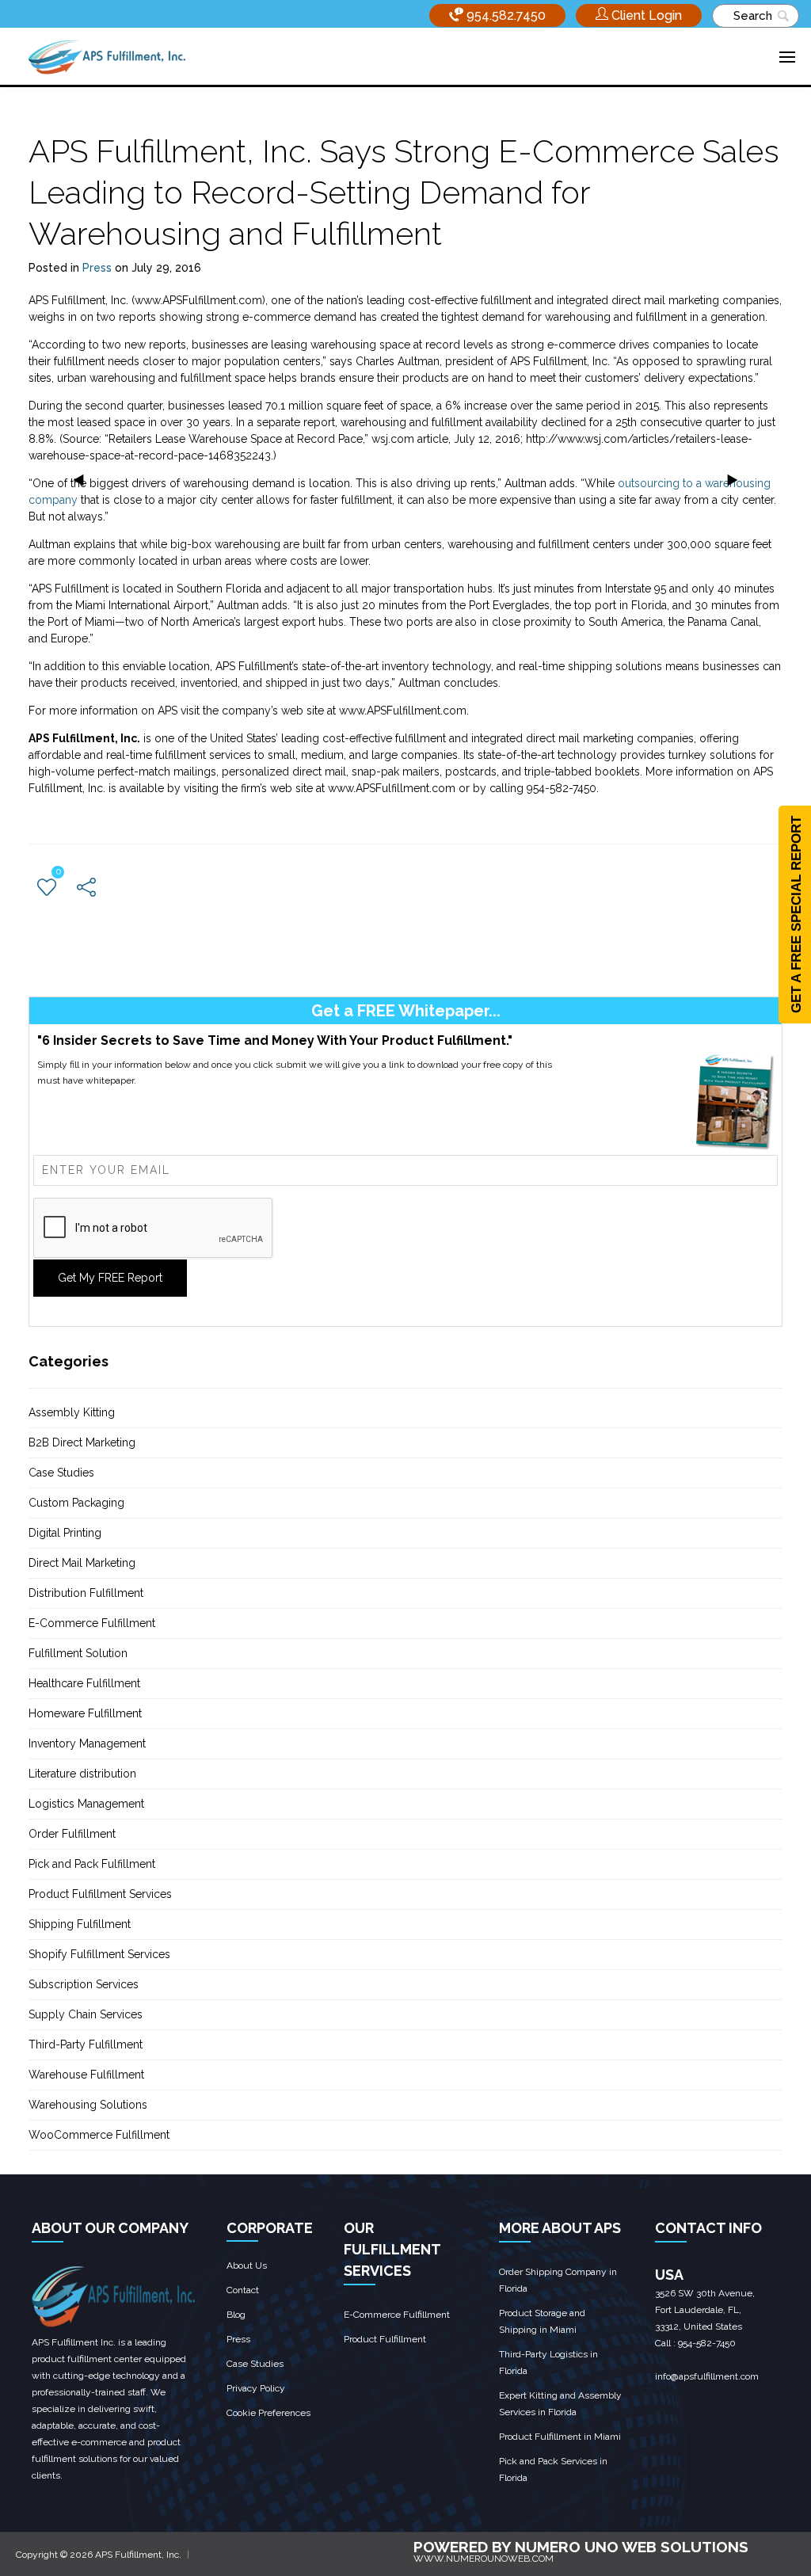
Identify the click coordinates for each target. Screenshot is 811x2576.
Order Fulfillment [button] (72, 1834)
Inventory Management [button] (87, 1743)
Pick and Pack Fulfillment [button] (92, 1864)
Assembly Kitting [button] (72, 1412)
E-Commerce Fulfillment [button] (92, 1623)
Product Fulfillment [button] (385, 2339)
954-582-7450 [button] (707, 2343)
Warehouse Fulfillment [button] (86, 2075)
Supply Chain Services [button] (86, 2014)
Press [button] (97, 268)
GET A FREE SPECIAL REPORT (796, 915)
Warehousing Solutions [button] (88, 2105)
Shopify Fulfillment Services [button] (99, 1954)
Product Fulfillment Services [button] (100, 1894)
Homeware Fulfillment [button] (85, 1713)
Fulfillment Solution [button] (78, 1653)
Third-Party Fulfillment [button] (86, 2044)
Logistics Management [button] (86, 1804)
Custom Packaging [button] (76, 1503)
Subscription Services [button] (84, 1984)
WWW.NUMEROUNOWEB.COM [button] (484, 2559)
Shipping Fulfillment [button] (80, 1924)
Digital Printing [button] (65, 1533)
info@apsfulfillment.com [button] (707, 2376)
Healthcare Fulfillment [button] (84, 1683)
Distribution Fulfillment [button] (86, 1593)
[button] (639, 15)
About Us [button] (247, 2265)
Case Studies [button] (61, 1473)
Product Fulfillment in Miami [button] (560, 2437)
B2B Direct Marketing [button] (82, 1442)
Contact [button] (243, 2290)
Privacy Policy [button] (256, 2388)
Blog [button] (236, 2315)
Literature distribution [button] (82, 1774)
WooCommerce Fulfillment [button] (99, 2135)
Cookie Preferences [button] (268, 2413)
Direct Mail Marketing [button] (82, 1563)
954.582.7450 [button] (504, 15)
